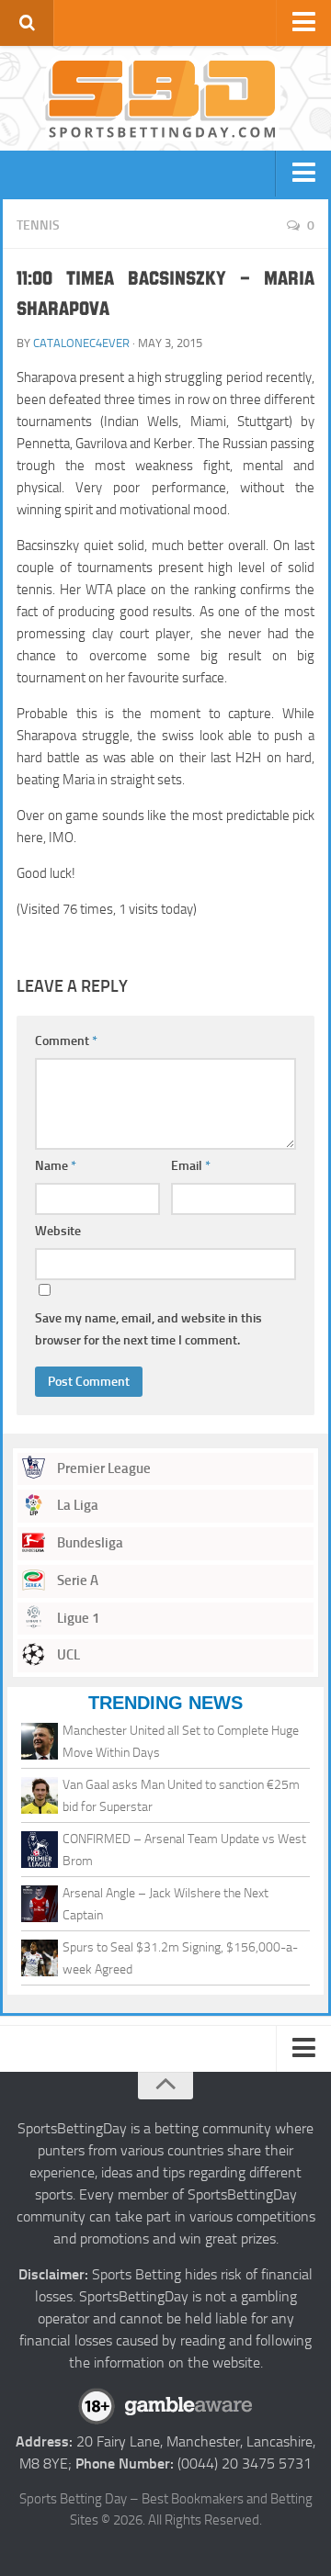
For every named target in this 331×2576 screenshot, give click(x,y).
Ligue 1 (77, 1618)
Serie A (76, 1580)
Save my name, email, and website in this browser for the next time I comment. (148, 1329)
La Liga (76, 1505)
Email (191, 1166)
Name (56, 1166)
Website (58, 1231)
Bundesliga (89, 1543)
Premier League (103, 1468)
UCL (67, 1655)
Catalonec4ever (81, 343)
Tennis (38, 225)
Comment (66, 1041)
